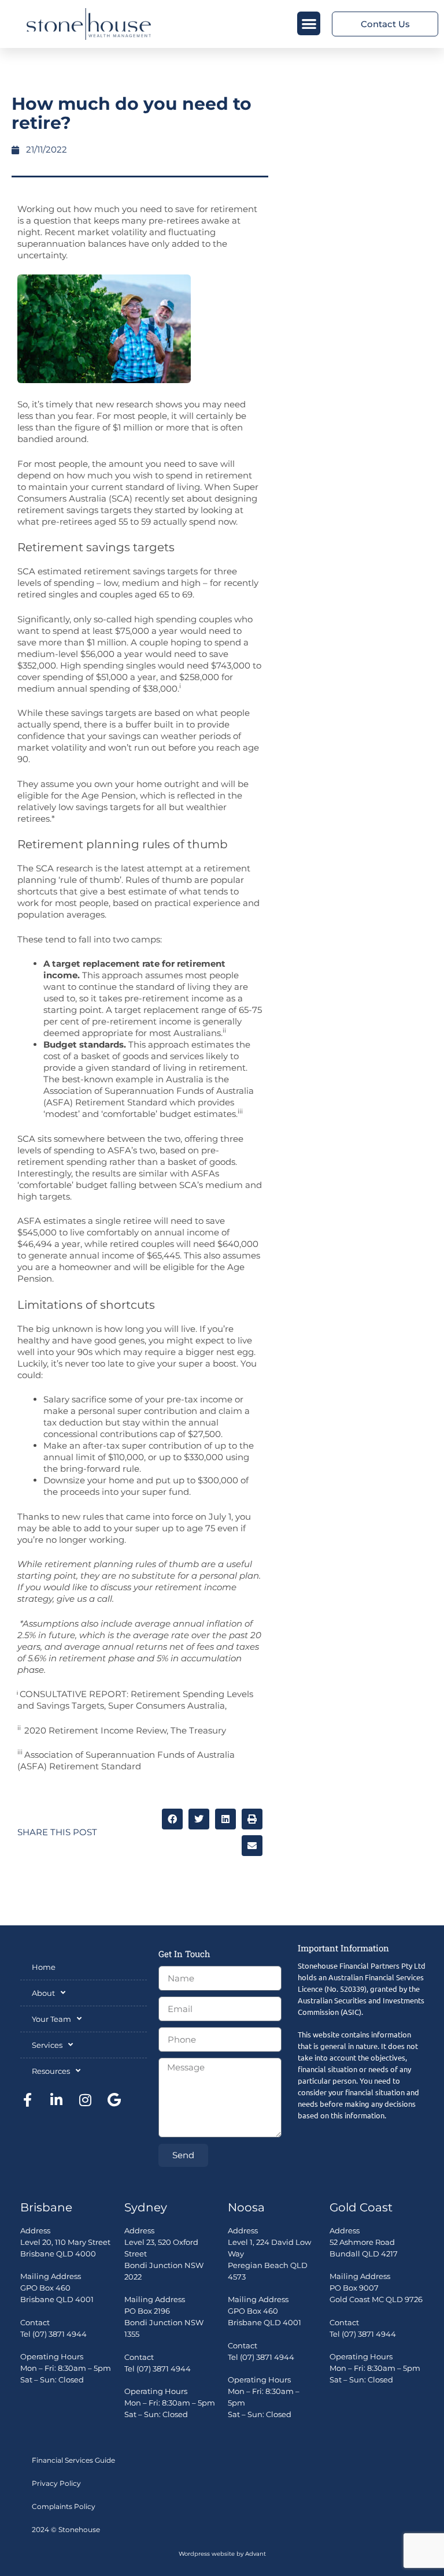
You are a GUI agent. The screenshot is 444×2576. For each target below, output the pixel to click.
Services (47, 2045)
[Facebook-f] (27, 2100)
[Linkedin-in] (56, 2100)
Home (44, 1967)
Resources (51, 2071)
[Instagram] (85, 2100)
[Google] (114, 2100)
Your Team (51, 2019)
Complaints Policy (64, 2506)
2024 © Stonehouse (66, 2529)
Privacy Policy (56, 2483)
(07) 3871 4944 (60, 2334)
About (43, 1993)
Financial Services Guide (73, 2460)
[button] (309, 23)
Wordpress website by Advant (222, 2554)
